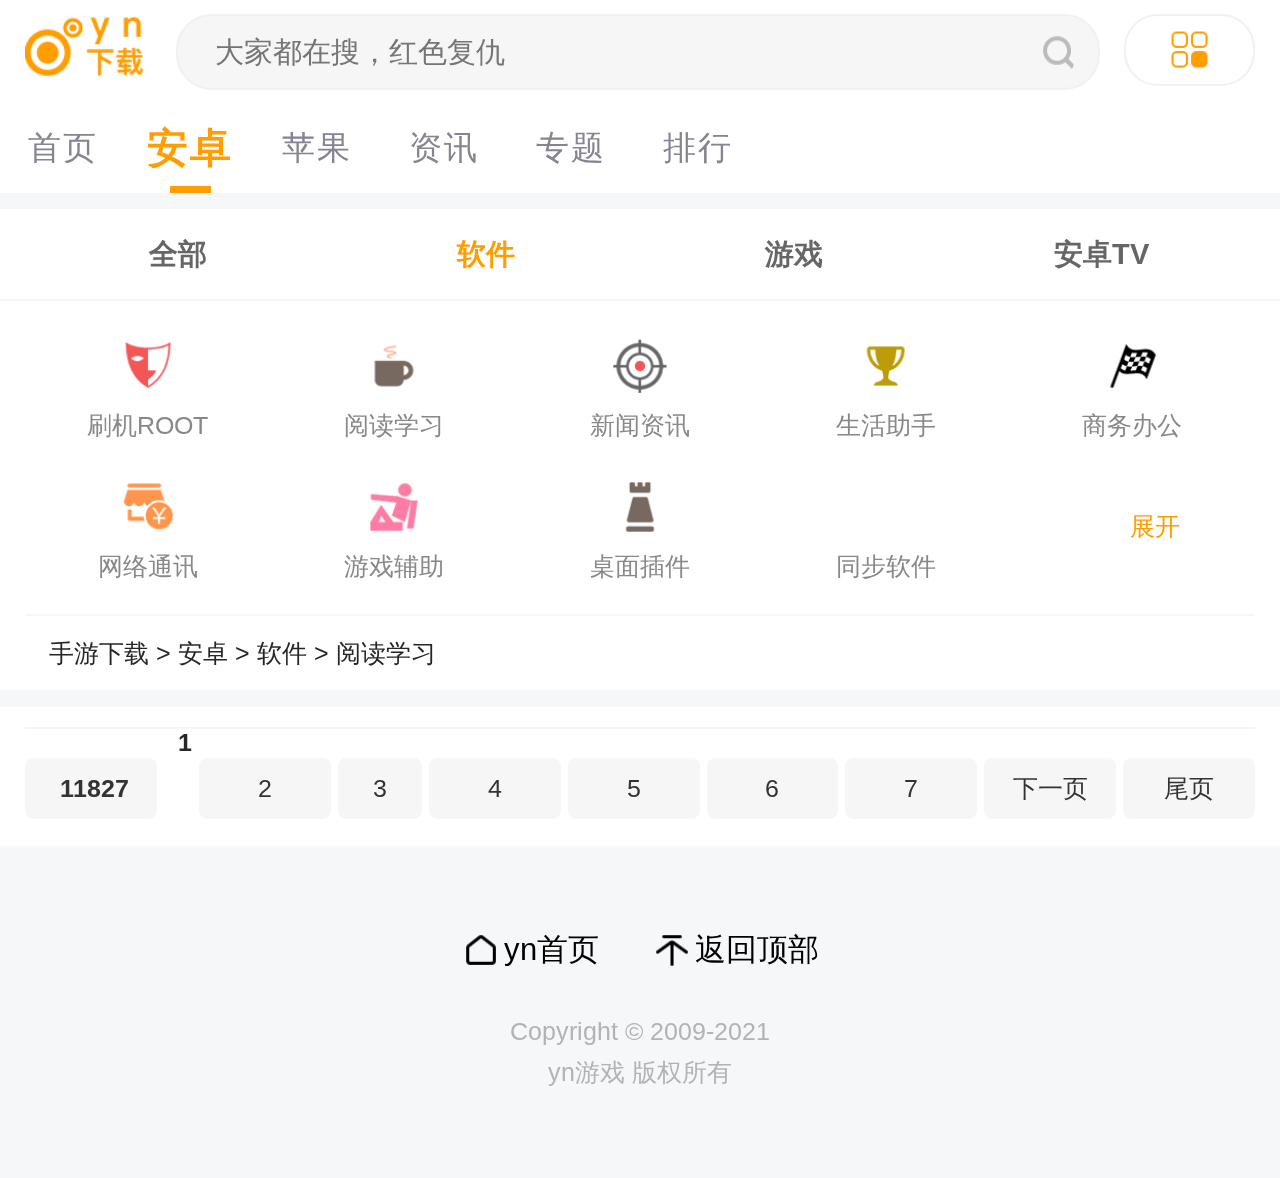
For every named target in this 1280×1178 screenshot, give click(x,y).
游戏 (794, 254)
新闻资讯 (640, 425)
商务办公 (1132, 425)
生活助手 (886, 425)
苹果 (317, 147)
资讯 (444, 147)
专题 (571, 147)
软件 (486, 254)
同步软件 (886, 566)
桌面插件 (640, 566)
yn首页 (551, 949)
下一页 (1050, 788)
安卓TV (1101, 254)
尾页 (1189, 788)
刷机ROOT (147, 425)
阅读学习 (394, 425)
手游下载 (99, 653)
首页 (63, 147)
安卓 (190, 148)
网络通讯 (148, 566)
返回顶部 (757, 949)
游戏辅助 (394, 566)
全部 (178, 254)
